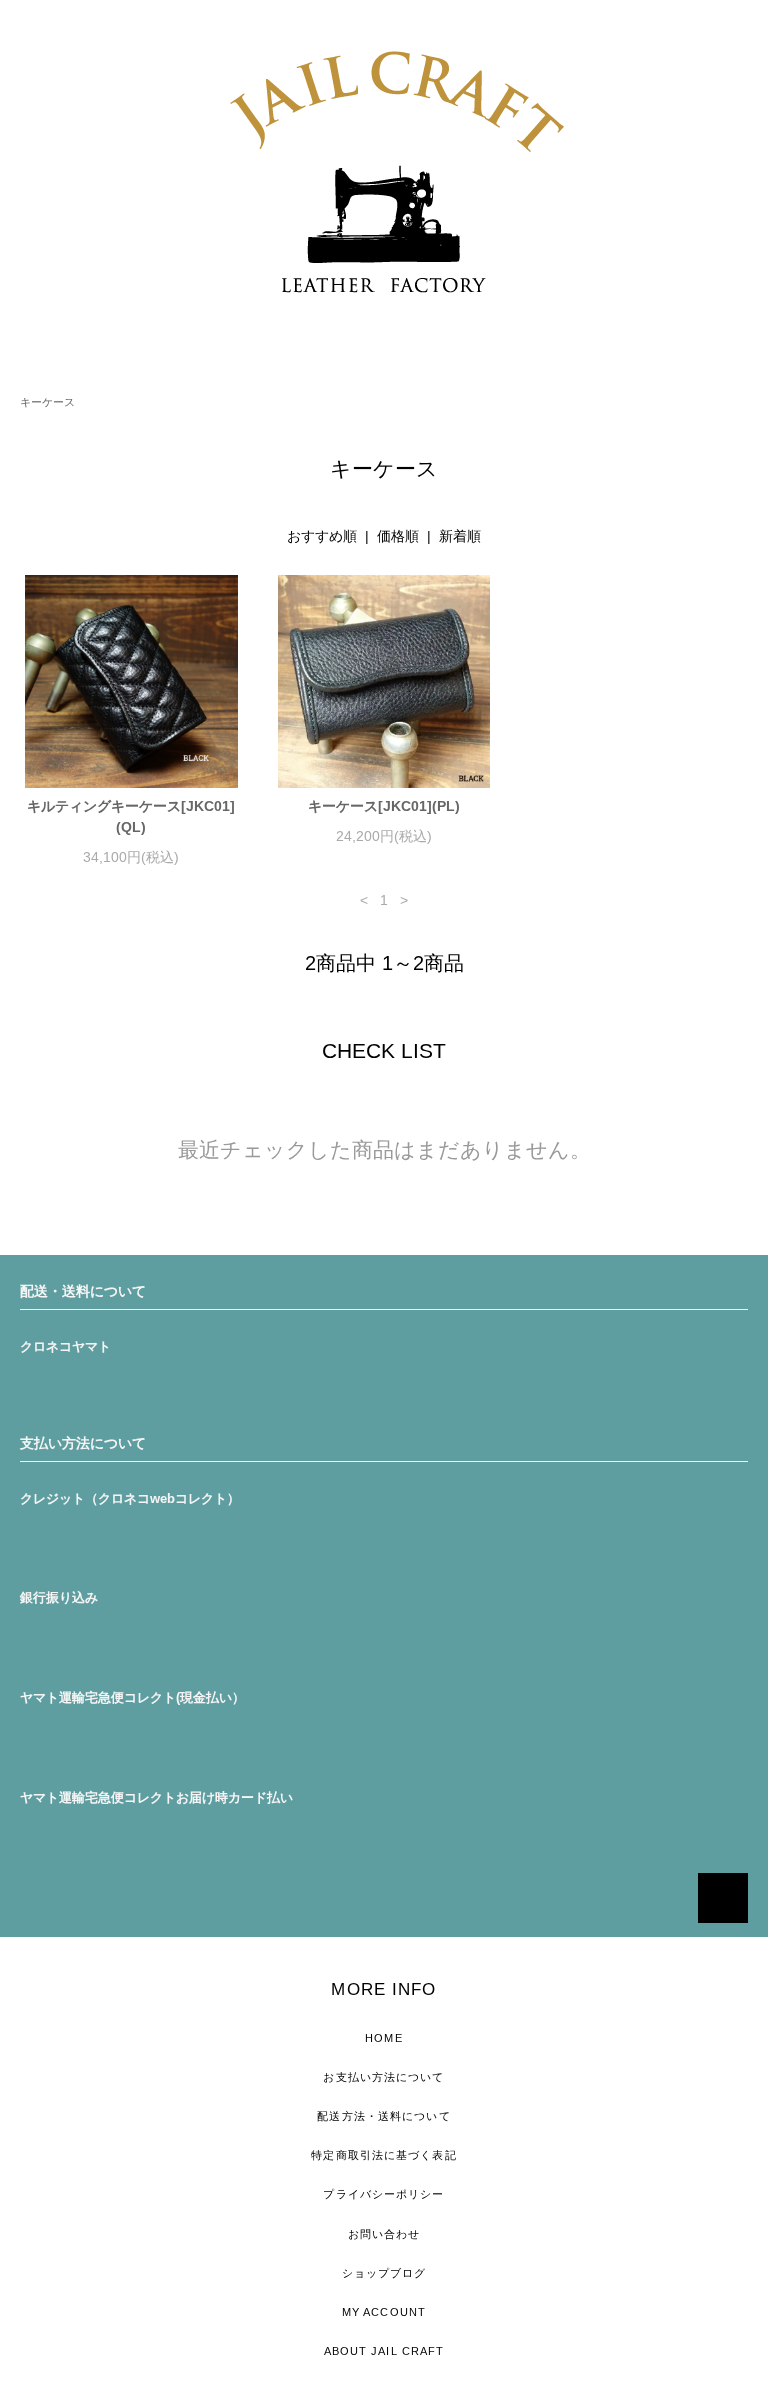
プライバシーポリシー (383, 2194)
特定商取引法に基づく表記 (383, 2155)
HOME (383, 2038)
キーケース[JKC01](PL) (384, 806)
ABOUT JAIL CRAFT (384, 2351)
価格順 (398, 536)
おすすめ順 (322, 536)
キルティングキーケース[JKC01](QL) (131, 816)
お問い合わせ (384, 2234)
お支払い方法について (383, 2077)
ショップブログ (384, 2273)
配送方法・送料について (383, 2116)
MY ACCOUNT (384, 2312)
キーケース (47, 402)
